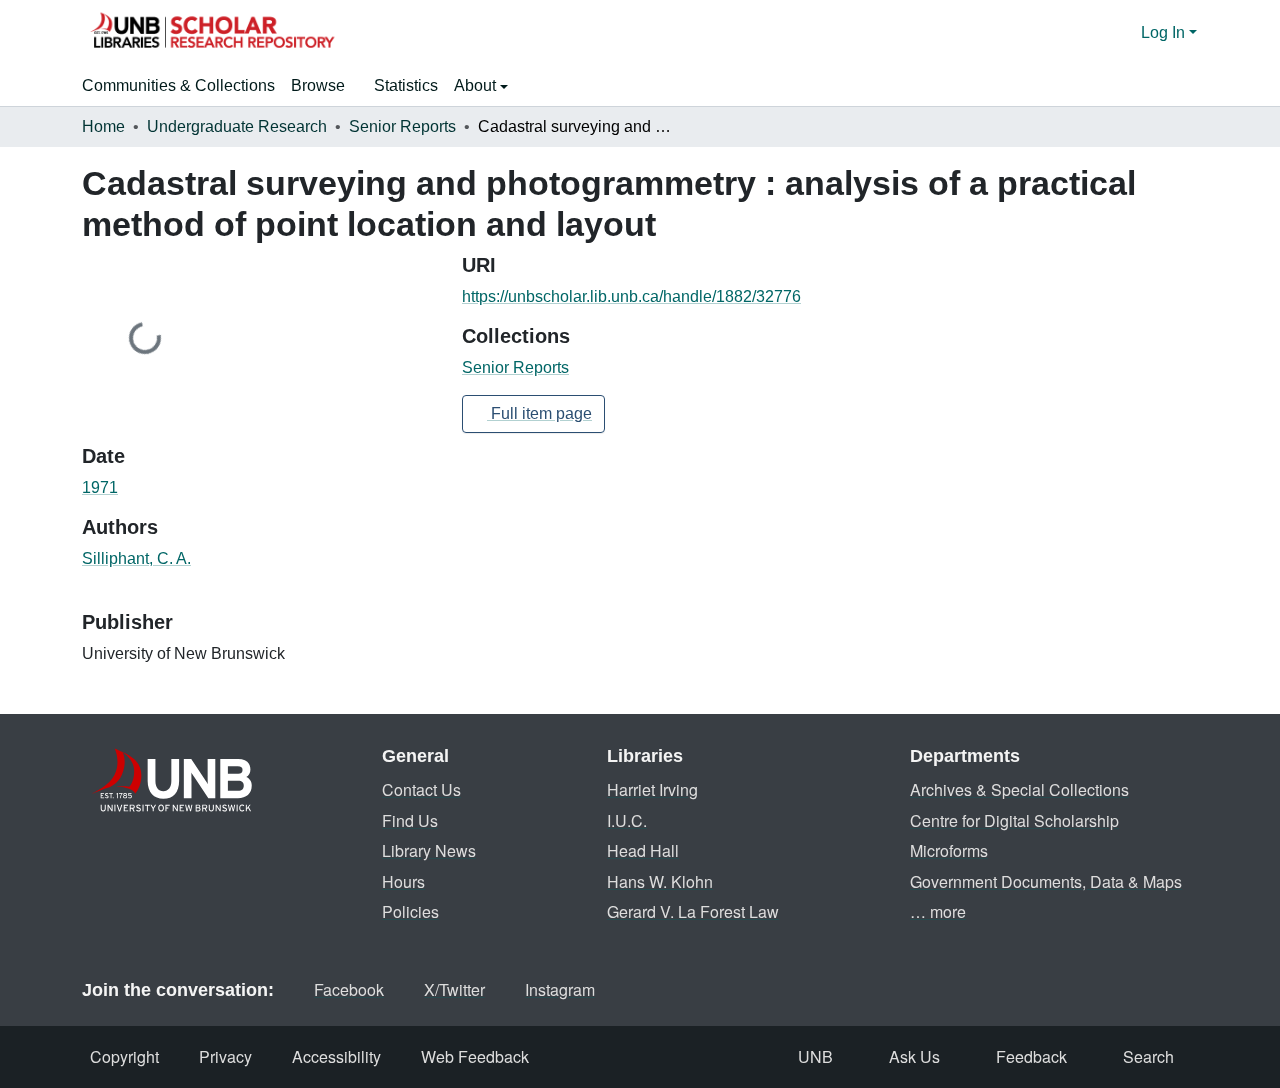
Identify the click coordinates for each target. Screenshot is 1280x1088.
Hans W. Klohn (660, 881)
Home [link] (103, 126)
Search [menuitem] (1148, 1056)
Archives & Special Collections (1019, 789)
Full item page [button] (539, 413)
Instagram (560, 989)
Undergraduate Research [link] (237, 126)
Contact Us (421, 789)
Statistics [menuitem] (406, 85)
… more (938, 911)
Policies (410, 911)
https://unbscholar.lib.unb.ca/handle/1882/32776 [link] (631, 296)
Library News (429, 850)
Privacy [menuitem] (225, 1056)
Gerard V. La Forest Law (693, 911)
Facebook (349, 989)
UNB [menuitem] (815, 1056)
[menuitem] (324, 86)
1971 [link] (100, 487)
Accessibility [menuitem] (336, 1056)
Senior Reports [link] (402, 126)
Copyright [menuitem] (124, 1056)
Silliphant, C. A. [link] (136, 558)
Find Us (410, 820)
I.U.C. (627, 820)
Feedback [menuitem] (1031, 1056)
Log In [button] (1165, 32)
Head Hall (643, 850)
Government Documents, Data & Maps (1046, 881)
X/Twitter (454, 989)
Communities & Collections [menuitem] (178, 85)
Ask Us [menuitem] (914, 1056)
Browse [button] (318, 85)
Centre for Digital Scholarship (1014, 820)
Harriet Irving (652, 789)
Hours (403, 881)
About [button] (477, 85)
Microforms (949, 850)
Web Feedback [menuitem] (475, 1056)
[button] (212, 33)
